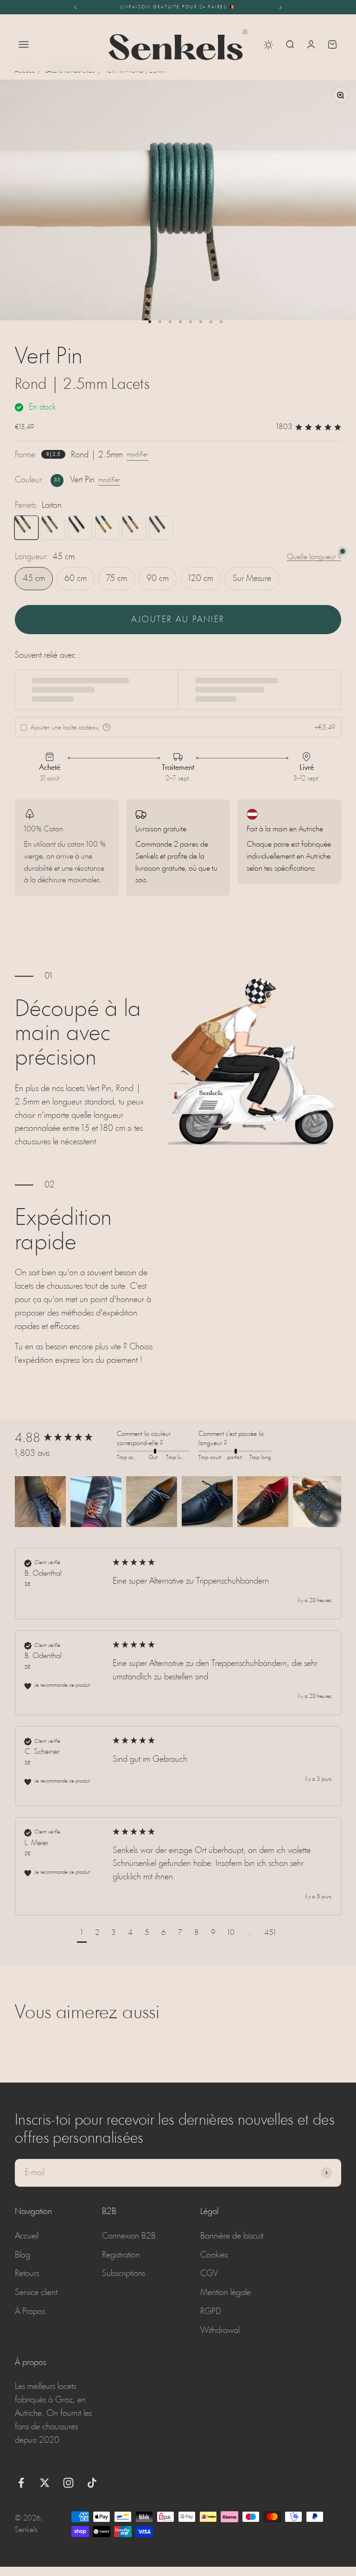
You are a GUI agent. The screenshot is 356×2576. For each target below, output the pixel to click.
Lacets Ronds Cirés (70, 71)
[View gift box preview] (107, 727)
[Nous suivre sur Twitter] (45, 2483)
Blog (22, 2255)
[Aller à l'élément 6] (201, 322)
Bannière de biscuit (232, 2236)
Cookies (214, 2255)
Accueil (25, 71)
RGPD (211, 2312)
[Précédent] (75, 7)
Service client (36, 2293)
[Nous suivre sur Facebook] (21, 2483)
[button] (40, 1502)
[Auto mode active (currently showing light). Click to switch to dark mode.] (268, 45)
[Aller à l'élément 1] (150, 322)
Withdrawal (220, 2331)
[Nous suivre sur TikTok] (92, 2483)
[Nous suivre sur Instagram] (68, 2483)
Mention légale (226, 2293)
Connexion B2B (129, 2236)
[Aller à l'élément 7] (211, 322)
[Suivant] (281, 7)
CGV (209, 2274)
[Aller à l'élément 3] (170, 322)
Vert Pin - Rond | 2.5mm (136, 71)
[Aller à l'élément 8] (221, 322)
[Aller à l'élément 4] (180, 322)
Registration (121, 2255)
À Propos (30, 2312)
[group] (64, 1439)
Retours (27, 2274)
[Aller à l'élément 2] (160, 322)
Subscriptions (124, 2274)
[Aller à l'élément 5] (191, 322)
